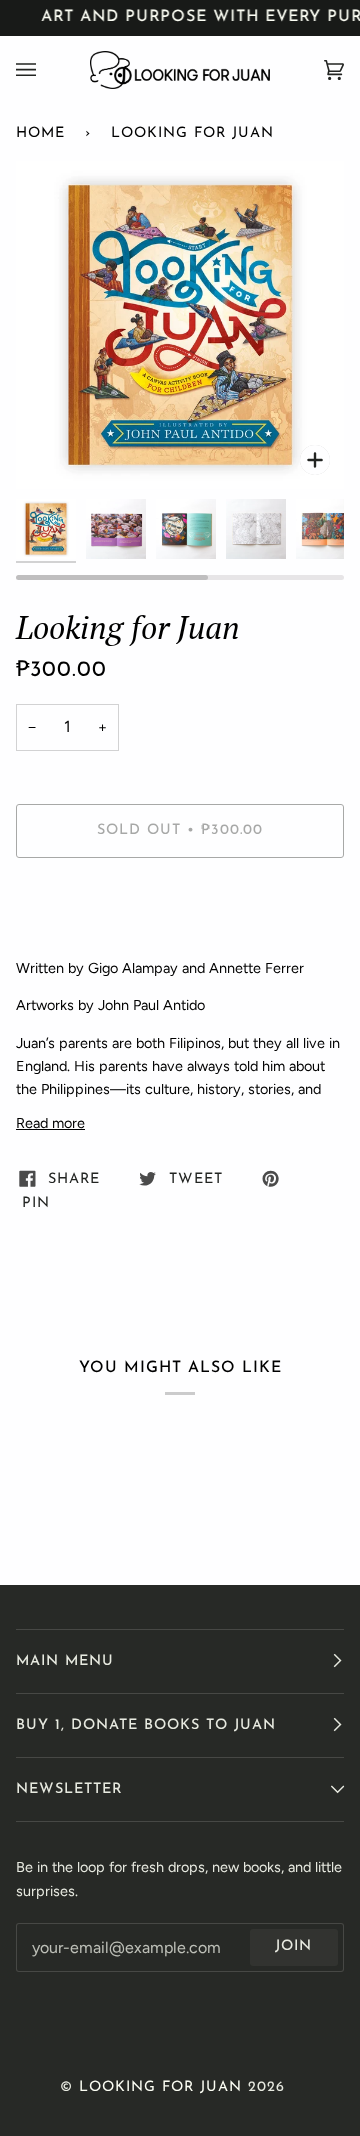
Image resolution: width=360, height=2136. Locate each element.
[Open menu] (46, 70)
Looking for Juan (160, 2087)
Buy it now (180, 914)
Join (293, 1946)
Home (40, 133)
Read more (50, 1123)
